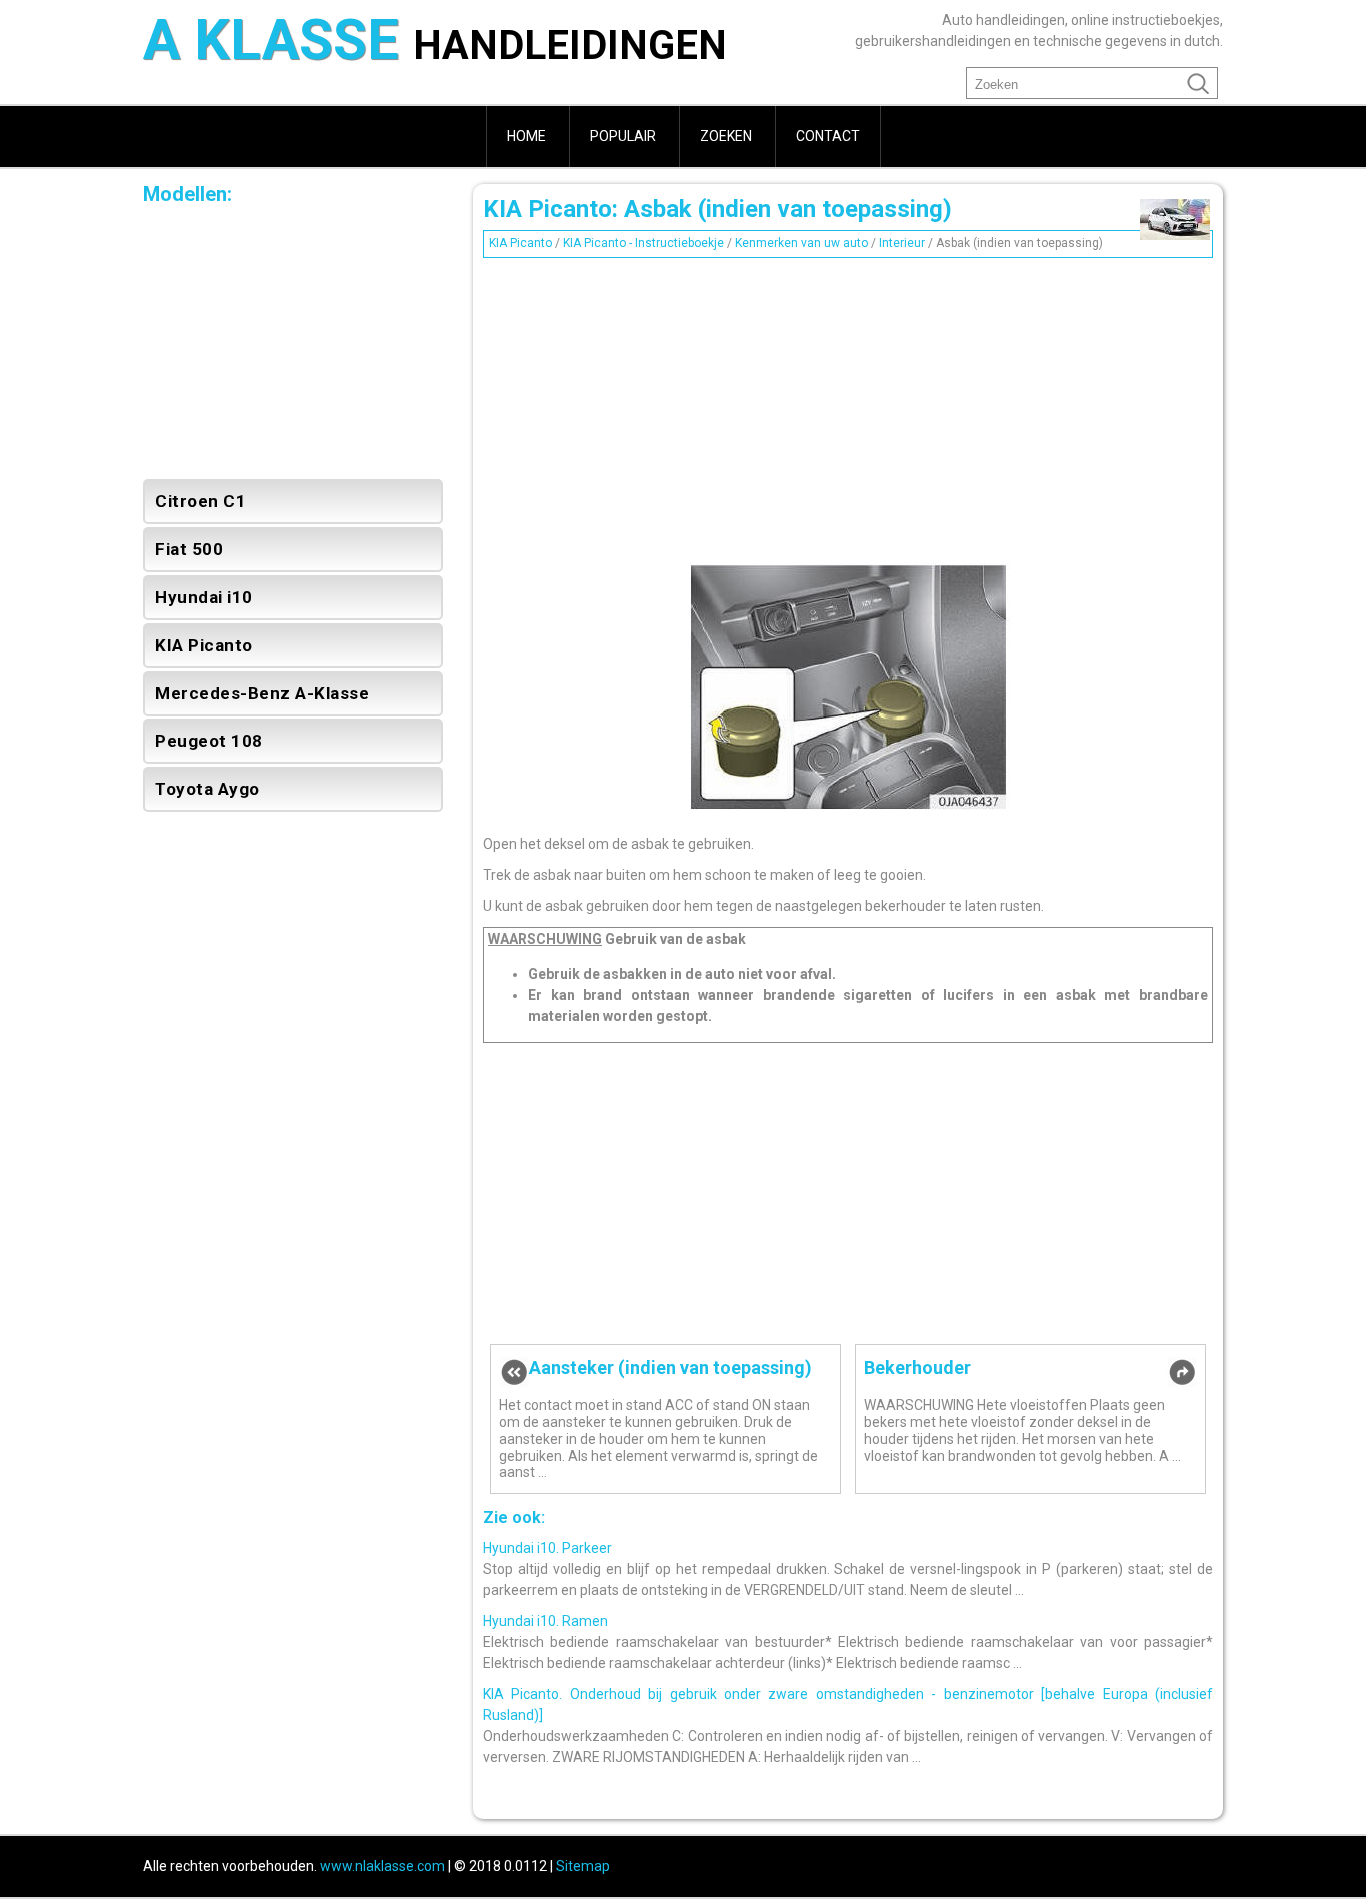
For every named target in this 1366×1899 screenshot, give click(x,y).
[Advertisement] (848, 405)
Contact (828, 136)
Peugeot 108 (209, 741)
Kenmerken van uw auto (801, 243)
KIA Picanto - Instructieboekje (643, 243)
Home (526, 136)
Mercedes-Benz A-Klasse (262, 693)
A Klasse (435, 43)
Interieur (902, 243)
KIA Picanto (520, 243)
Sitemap (583, 1866)
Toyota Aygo (207, 789)
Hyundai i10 (204, 597)
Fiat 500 (189, 549)
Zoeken (726, 136)
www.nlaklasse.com (382, 1866)
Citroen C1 (200, 501)
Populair (623, 136)
